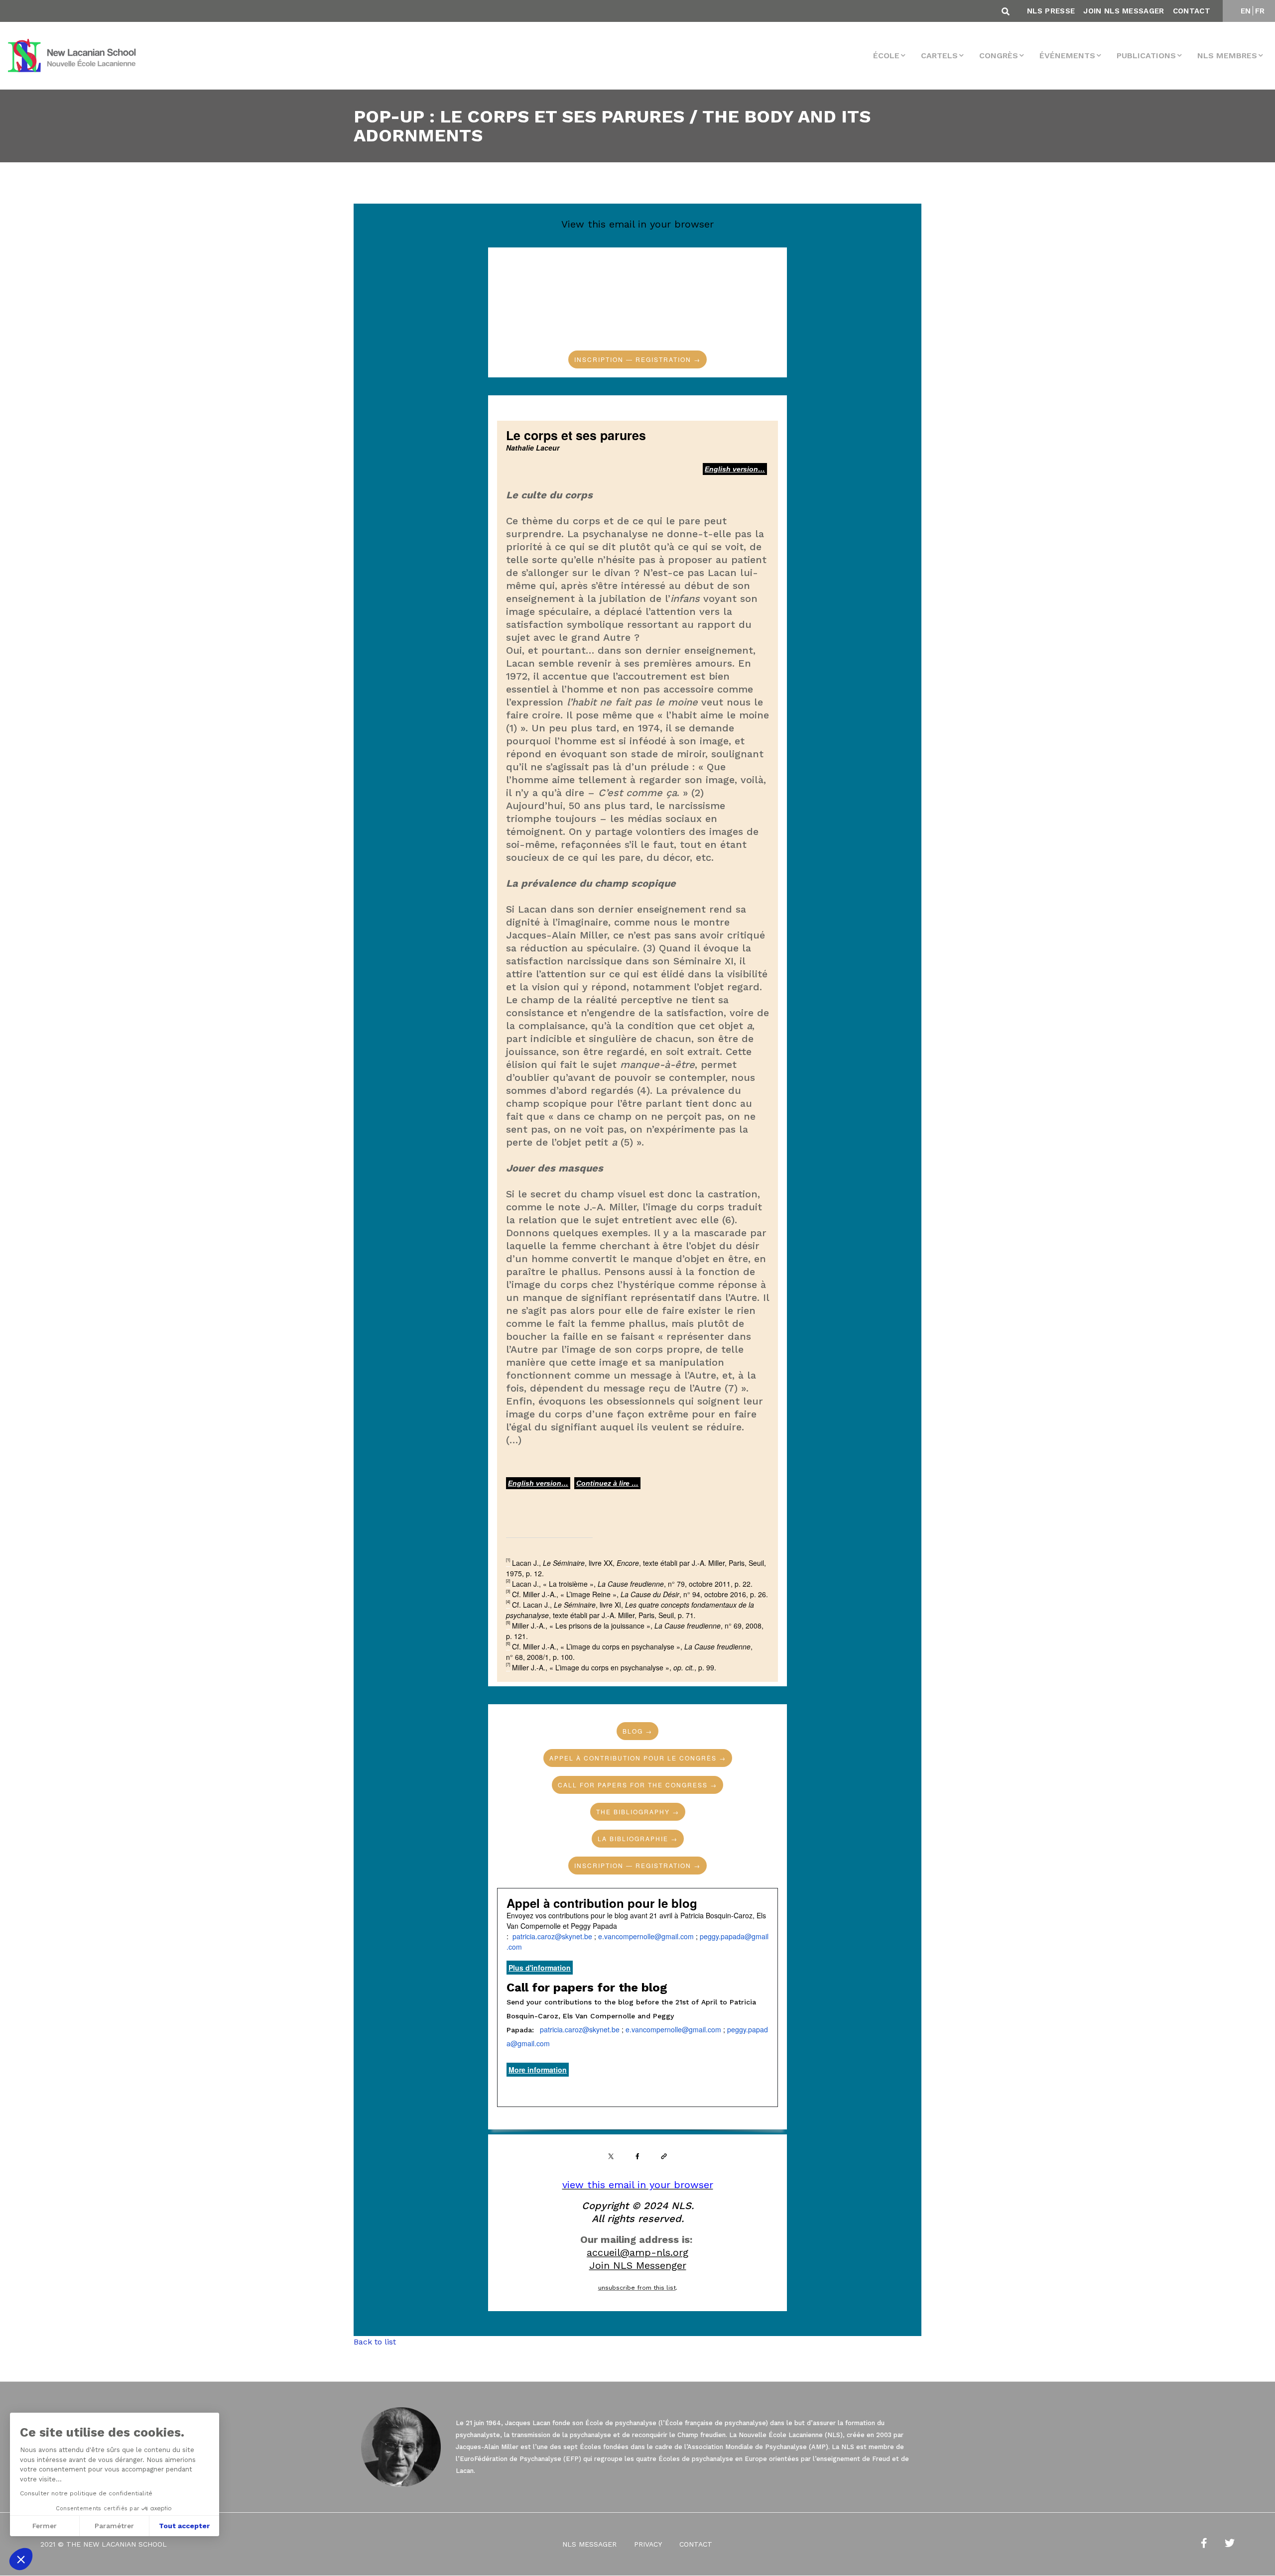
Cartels (939, 56)
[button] (21, 2559)
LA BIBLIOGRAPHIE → (638, 1839)
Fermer (45, 2526)
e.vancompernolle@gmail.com (646, 1936)
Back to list (375, 2342)
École (886, 56)
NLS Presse (1051, 11)
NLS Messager (589, 2545)
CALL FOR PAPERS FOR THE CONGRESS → (637, 1785)
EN (1246, 11)
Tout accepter (184, 2526)
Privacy (648, 2545)
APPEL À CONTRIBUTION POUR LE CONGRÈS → (638, 1758)
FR (1260, 11)
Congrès (999, 56)
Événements (1067, 56)
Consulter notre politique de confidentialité (86, 2493)
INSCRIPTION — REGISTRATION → (637, 359)
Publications (1146, 56)
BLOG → (637, 1731)
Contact (1192, 11)
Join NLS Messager (1124, 11)
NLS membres (1227, 56)
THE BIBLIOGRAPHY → (638, 1812)
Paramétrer (114, 2526)
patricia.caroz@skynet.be (552, 1936)
